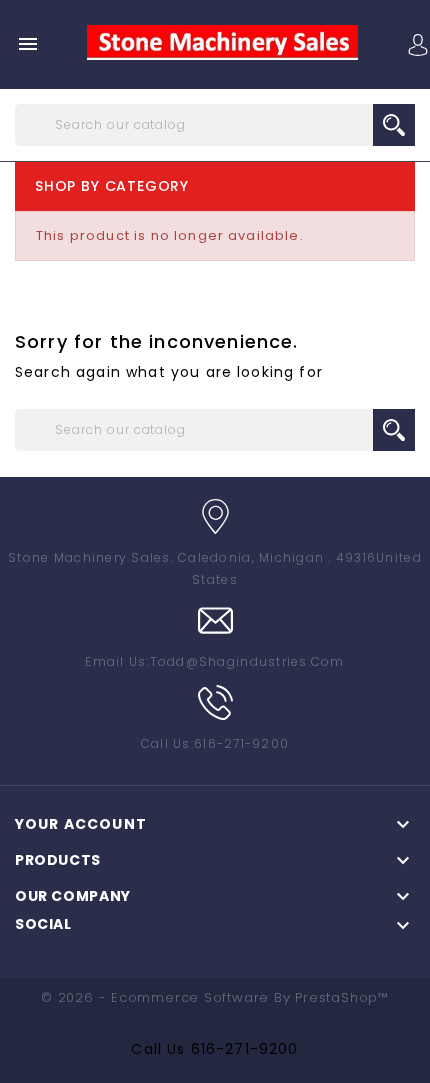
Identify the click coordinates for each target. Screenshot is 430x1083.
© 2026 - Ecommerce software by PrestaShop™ (215, 997)
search (394, 125)
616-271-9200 (245, 1049)
